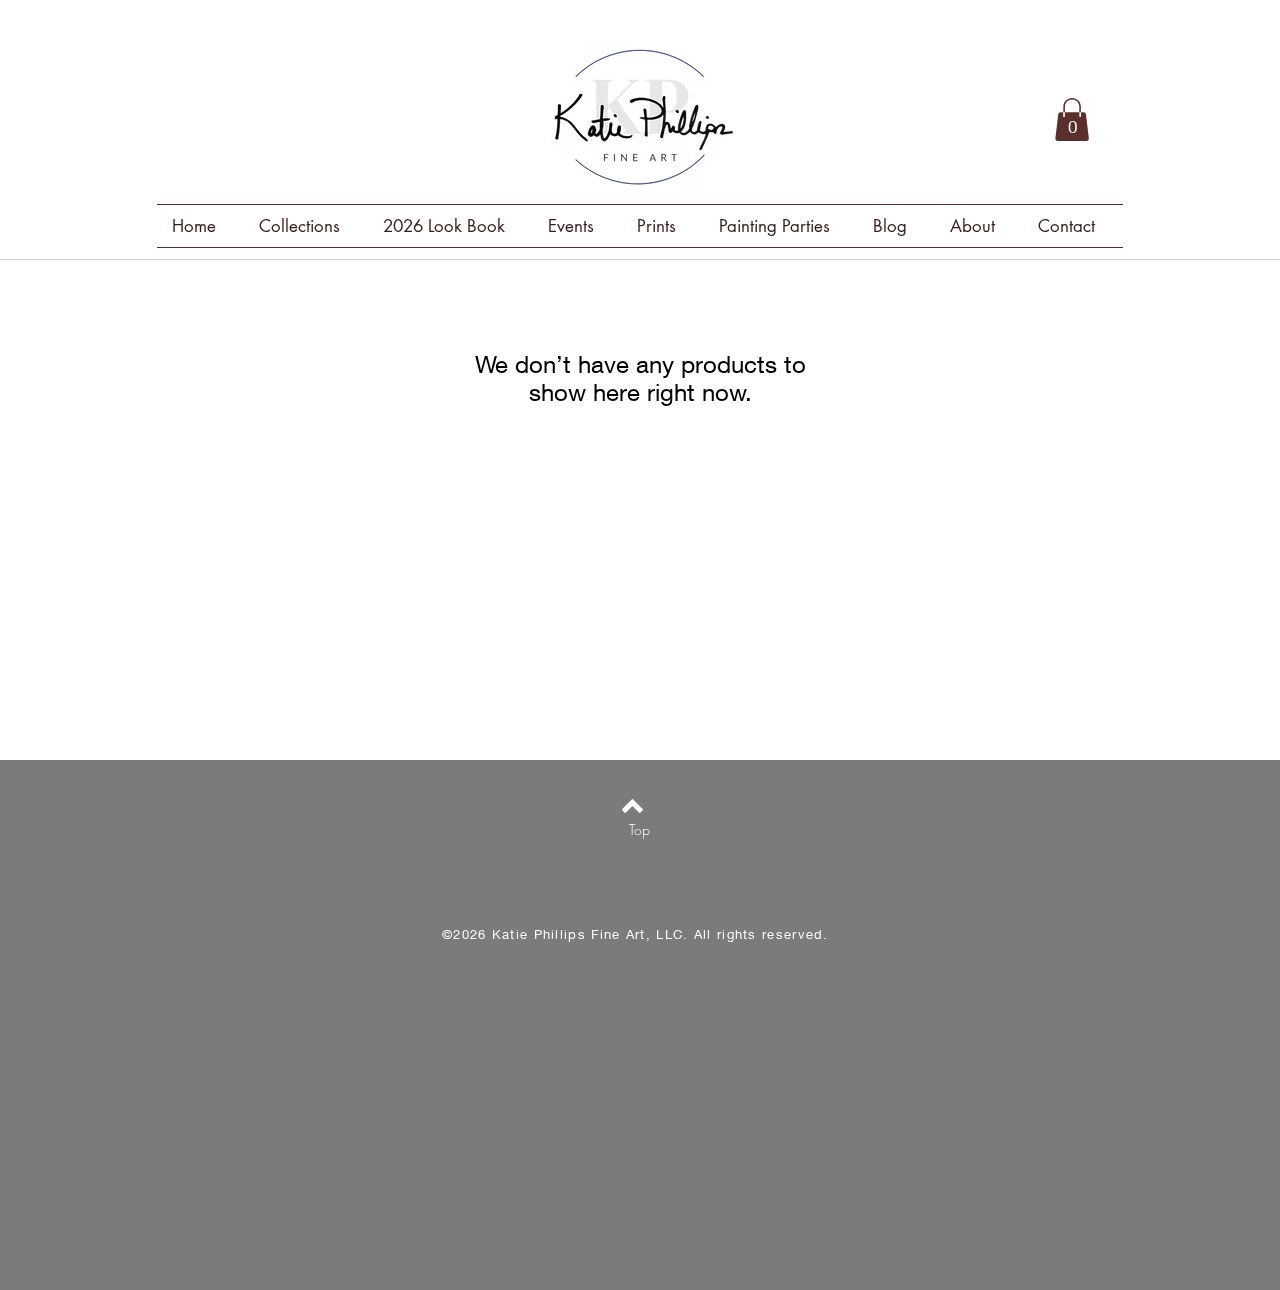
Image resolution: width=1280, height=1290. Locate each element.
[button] (1072, 119)
